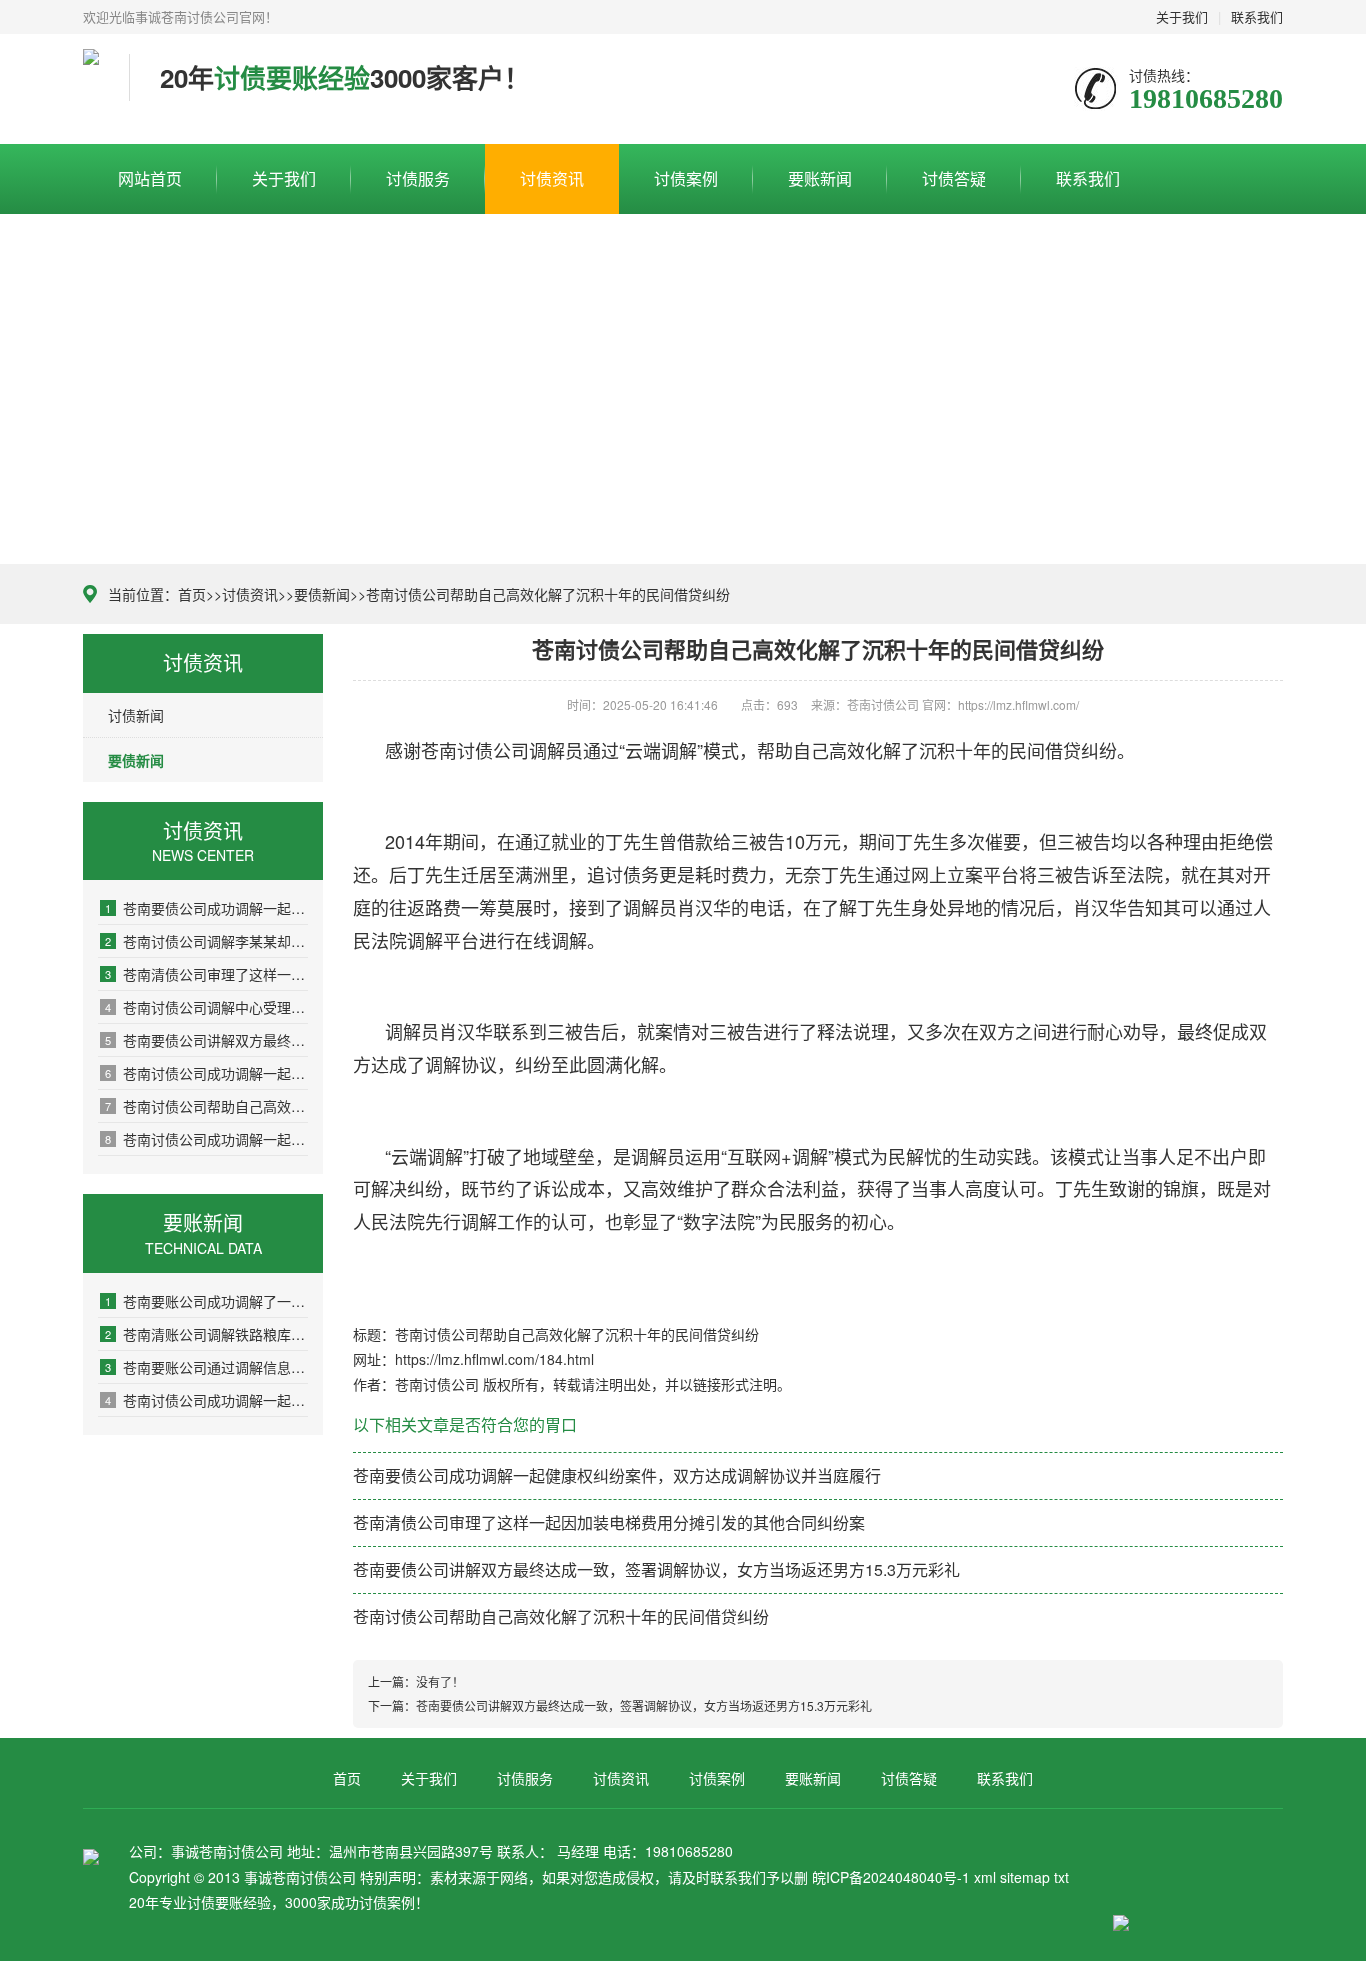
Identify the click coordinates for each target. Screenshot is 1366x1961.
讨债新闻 (136, 715)
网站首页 (150, 178)
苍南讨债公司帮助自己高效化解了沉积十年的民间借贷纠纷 (206, 1106)
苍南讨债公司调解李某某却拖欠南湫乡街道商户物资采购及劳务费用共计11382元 (206, 941)
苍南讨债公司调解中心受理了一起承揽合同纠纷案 (206, 1007)
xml (985, 1877)
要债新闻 (322, 594)
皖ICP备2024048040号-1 (891, 1877)
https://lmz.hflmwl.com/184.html (494, 1359)
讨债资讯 (552, 178)
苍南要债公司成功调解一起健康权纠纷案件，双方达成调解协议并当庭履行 (206, 908)
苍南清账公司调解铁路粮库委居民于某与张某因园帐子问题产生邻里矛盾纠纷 (206, 1334)
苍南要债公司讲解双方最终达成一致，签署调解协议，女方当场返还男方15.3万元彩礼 (206, 1040)
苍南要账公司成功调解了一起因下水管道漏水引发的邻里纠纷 (206, 1301)
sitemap (1025, 1877)
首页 (192, 594)
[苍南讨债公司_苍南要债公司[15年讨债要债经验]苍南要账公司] (91, 89)
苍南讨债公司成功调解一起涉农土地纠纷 (206, 1073)
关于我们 (1182, 16)
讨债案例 (686, 178)
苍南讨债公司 (475, 750)
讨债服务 (418, 178)
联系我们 (1257, 16)
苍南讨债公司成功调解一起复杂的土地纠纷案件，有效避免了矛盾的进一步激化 (206, 1400)
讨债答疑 (954, 178)
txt (1061, 1877)
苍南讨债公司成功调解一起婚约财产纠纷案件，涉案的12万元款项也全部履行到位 (206, 1139)
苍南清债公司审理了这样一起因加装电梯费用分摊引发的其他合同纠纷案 (206, 974)
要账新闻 (820, 178)
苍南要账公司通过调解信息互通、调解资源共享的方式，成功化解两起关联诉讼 (206, 1367)
